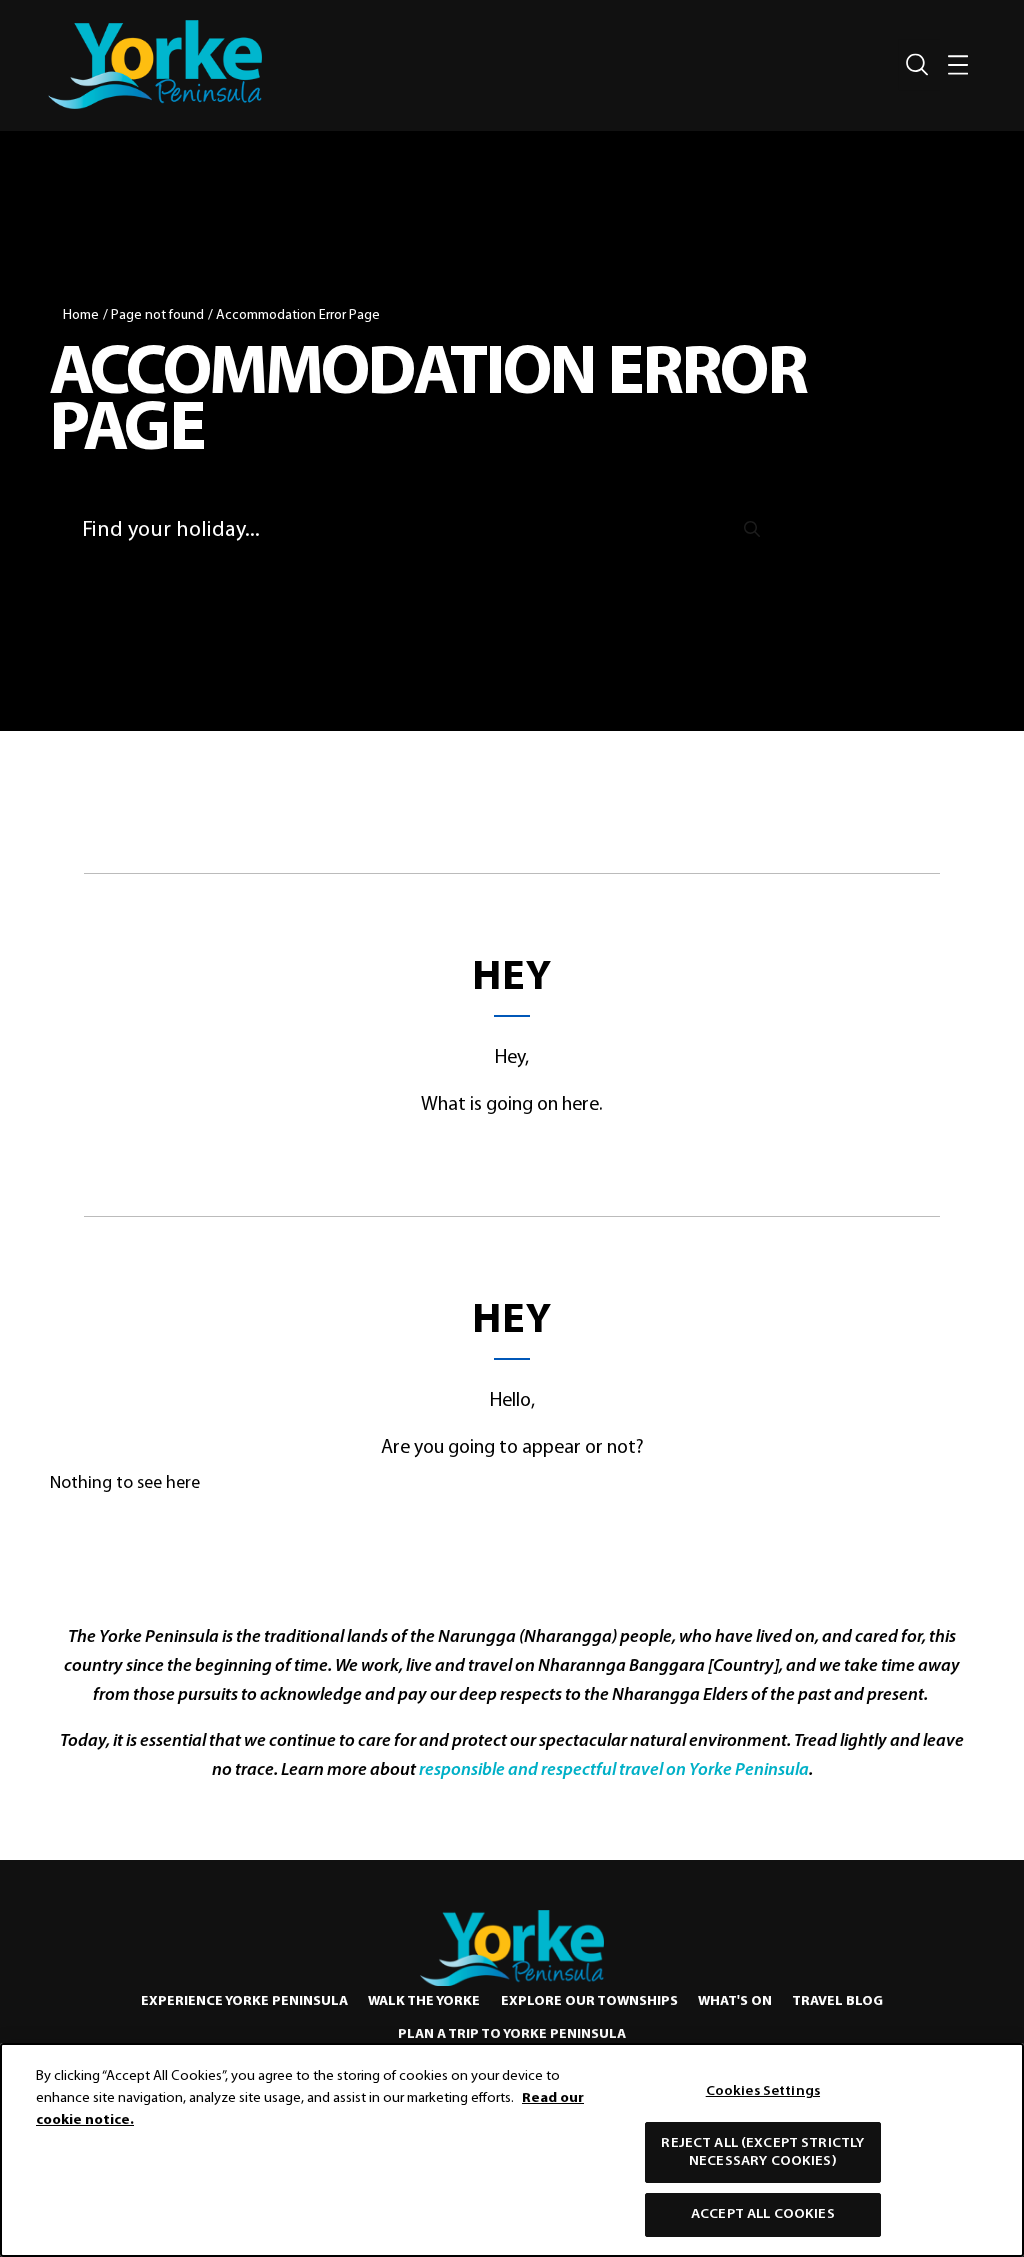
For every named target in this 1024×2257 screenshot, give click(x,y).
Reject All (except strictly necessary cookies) (762, 2152)
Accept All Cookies (763, 2214)
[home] (155, 64)
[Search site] (917, 65)
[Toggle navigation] (958, 64)
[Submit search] (752, 529)
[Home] (512, 1948)
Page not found (157, 315)
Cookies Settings (763, 2091)
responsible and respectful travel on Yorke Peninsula (614, 1771)
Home (81, 315)
